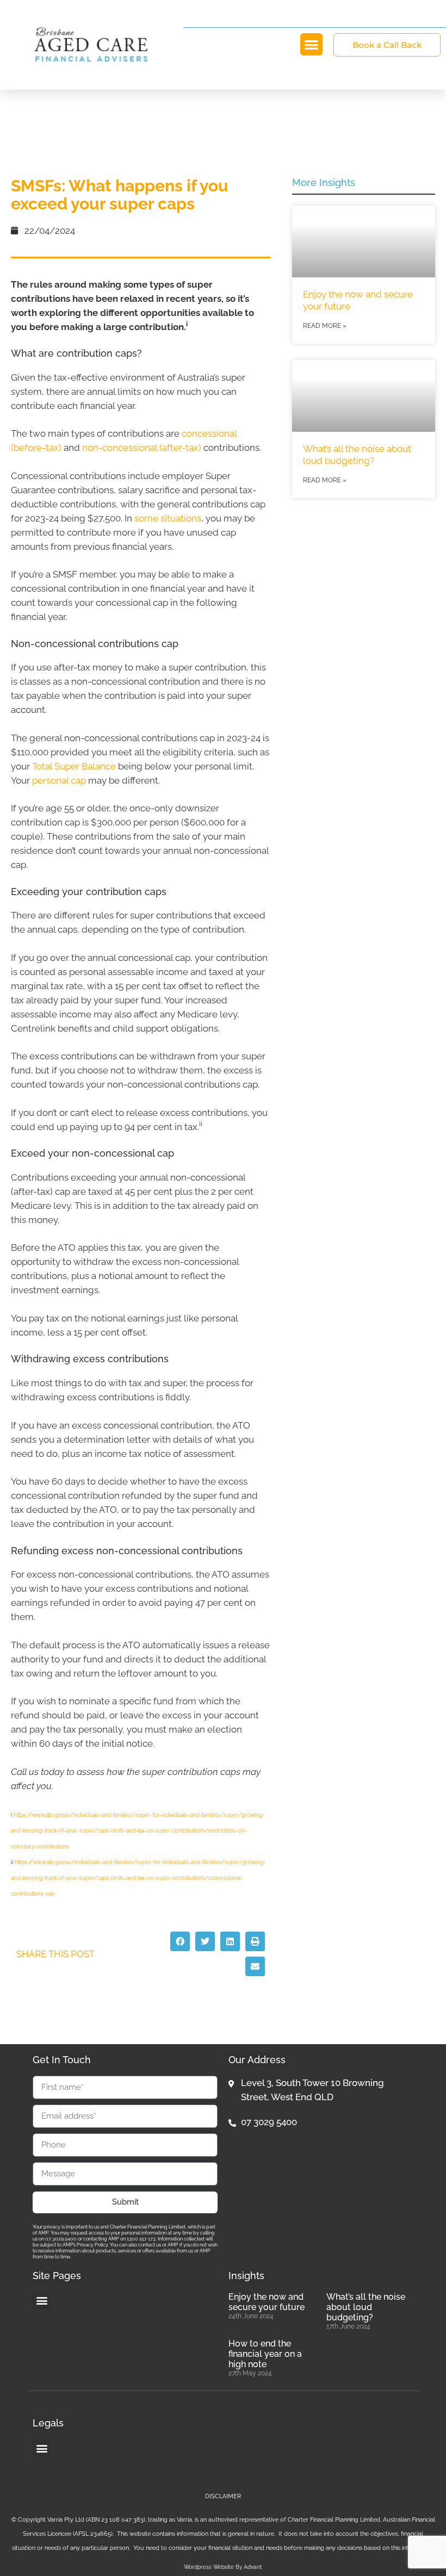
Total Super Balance (74, 766)
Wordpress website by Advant (223, 2567)
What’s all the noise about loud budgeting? (366, 2307)
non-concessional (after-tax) (142, 448)
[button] (311, 44)
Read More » (325, 326)
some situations (168, 518)
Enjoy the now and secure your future (267, 2302)
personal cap (59, 780)
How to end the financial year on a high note (265, 2354)
